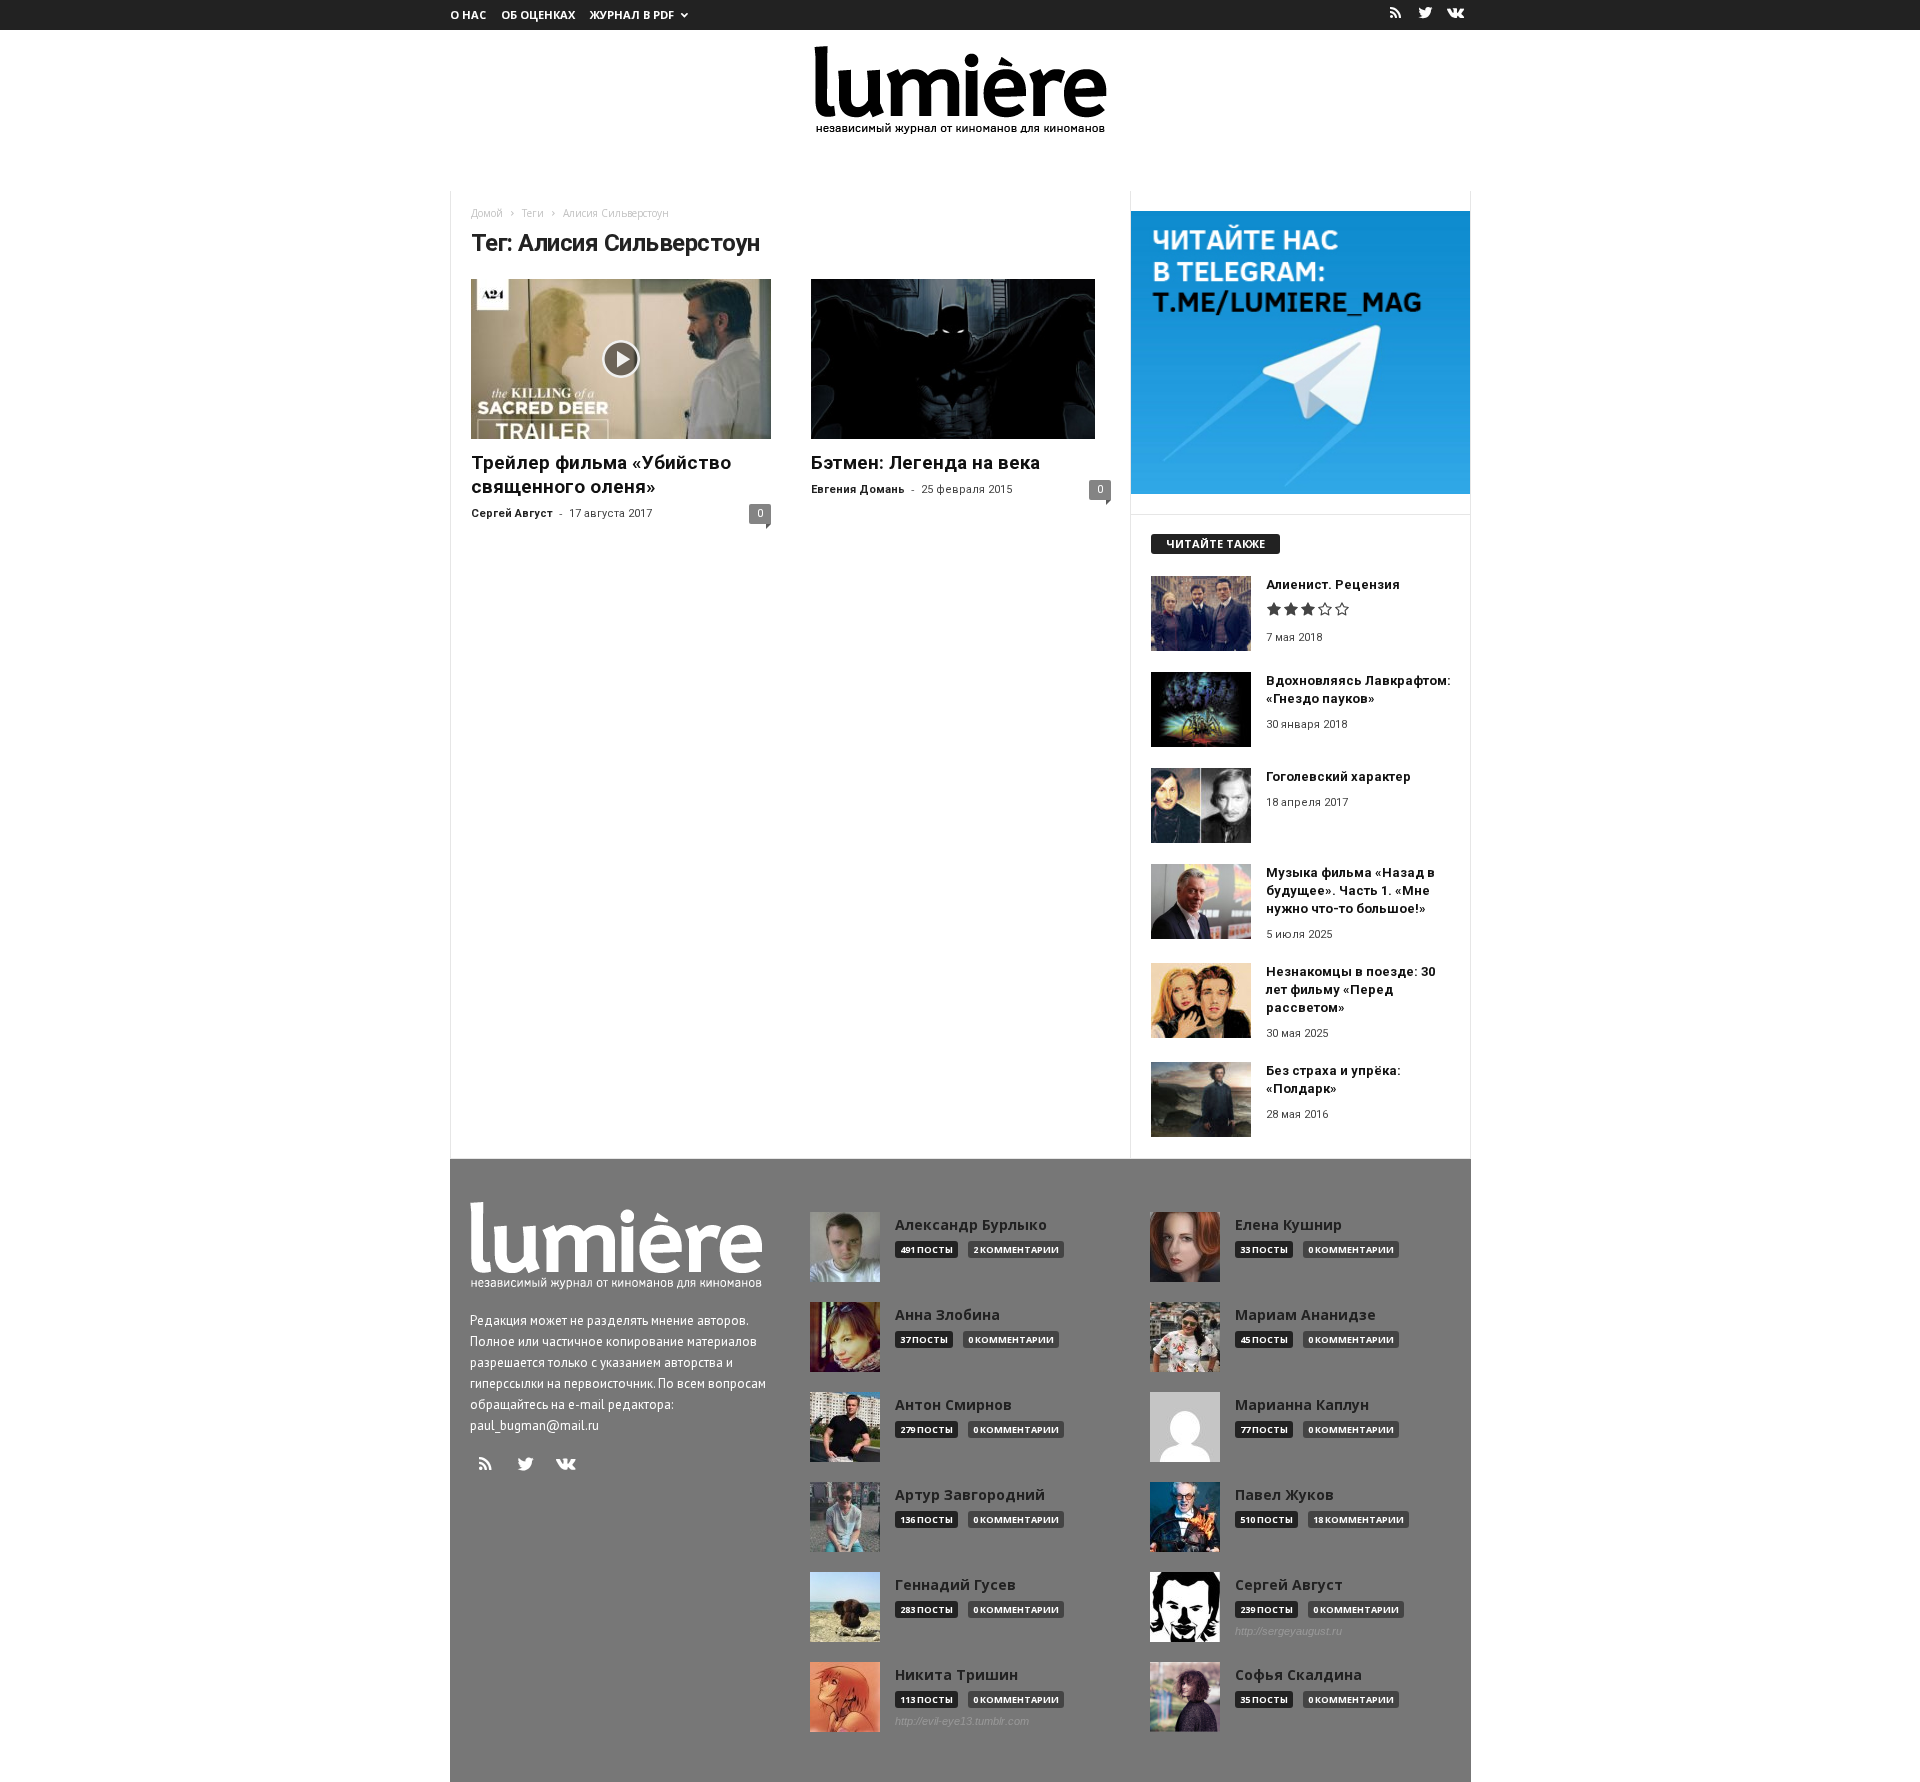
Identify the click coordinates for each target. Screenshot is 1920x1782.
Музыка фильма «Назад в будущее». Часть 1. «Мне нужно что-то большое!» (1350, 890)
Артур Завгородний (970, 1495)
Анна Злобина (947, 1315)
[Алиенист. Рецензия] (1201, 613)
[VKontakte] (1456, 14)
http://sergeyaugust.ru (1288, 1631)
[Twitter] (1426, 14)
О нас (468, 14)
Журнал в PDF (632, 14)
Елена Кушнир (1288, 1225)
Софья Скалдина (1298, 1675)
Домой (487, 213)
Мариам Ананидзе (1305, 1315)
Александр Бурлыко (971, 1225)
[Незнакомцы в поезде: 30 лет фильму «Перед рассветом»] (1201, 1000)
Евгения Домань (858, 489)
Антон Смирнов (953, 1405)
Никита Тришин (956, 1675)
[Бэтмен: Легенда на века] (961, 359)
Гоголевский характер (1338, 776)
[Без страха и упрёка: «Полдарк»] (1201, 1099)
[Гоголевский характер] (1201, 805)
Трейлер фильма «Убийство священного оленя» (601, 474)
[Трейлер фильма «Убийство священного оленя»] (621, 359)
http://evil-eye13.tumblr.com (962, 1721)
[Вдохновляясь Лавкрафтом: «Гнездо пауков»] (1201, 709)
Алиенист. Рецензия (1333, 584)
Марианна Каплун (1302, 1405)
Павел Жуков (1284, 1495)
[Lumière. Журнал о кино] (960, 88)
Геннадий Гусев (955, 1585)
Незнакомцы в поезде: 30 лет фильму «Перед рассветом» (1350, 989)
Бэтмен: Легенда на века (925, 462)
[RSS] (1396, 14)
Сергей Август (512, 513)
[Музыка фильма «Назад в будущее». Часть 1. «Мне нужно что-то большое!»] (1201, 901)
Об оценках (538, 14)
